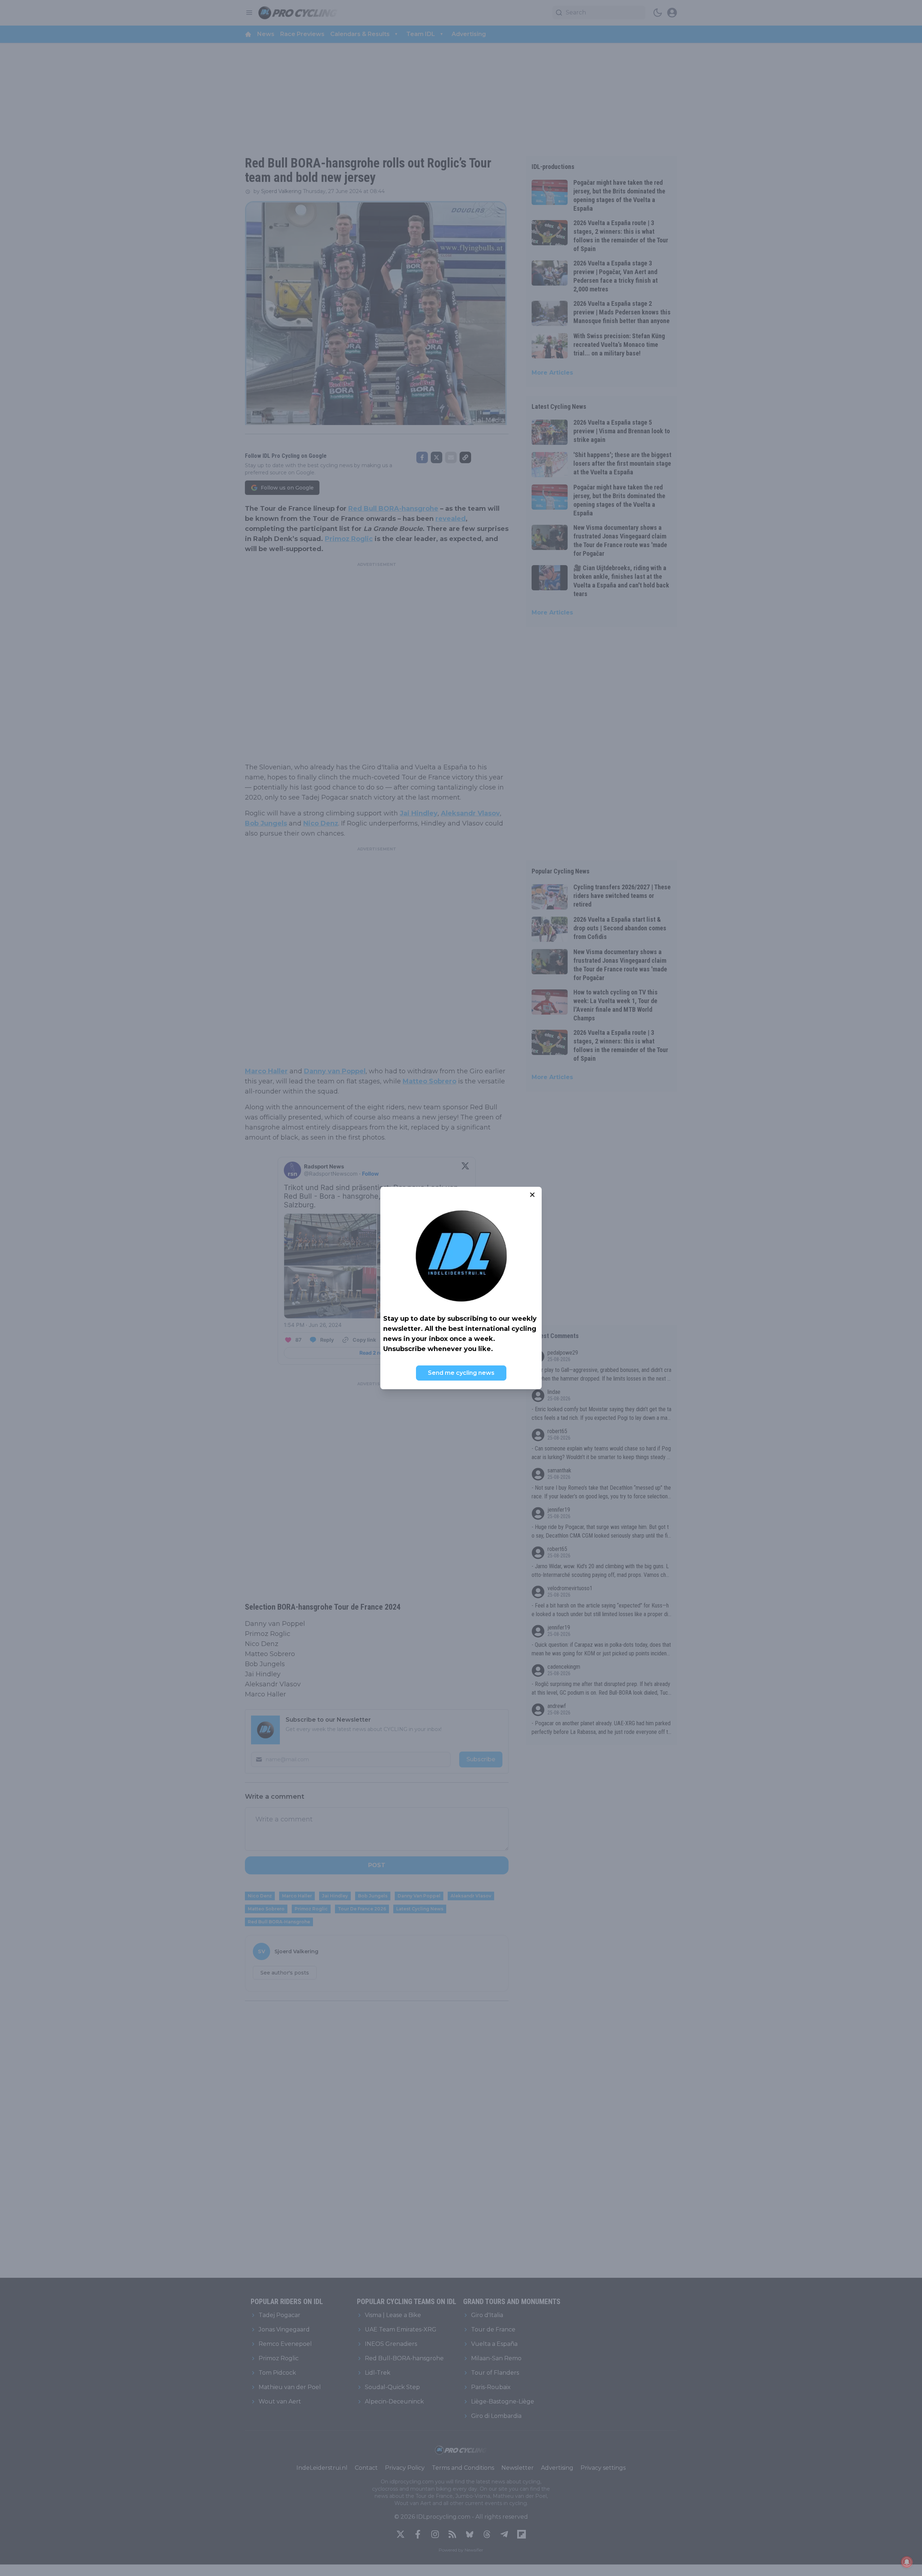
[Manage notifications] (907, 2562)
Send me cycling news (461, 1373)
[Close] (532, 1195)
